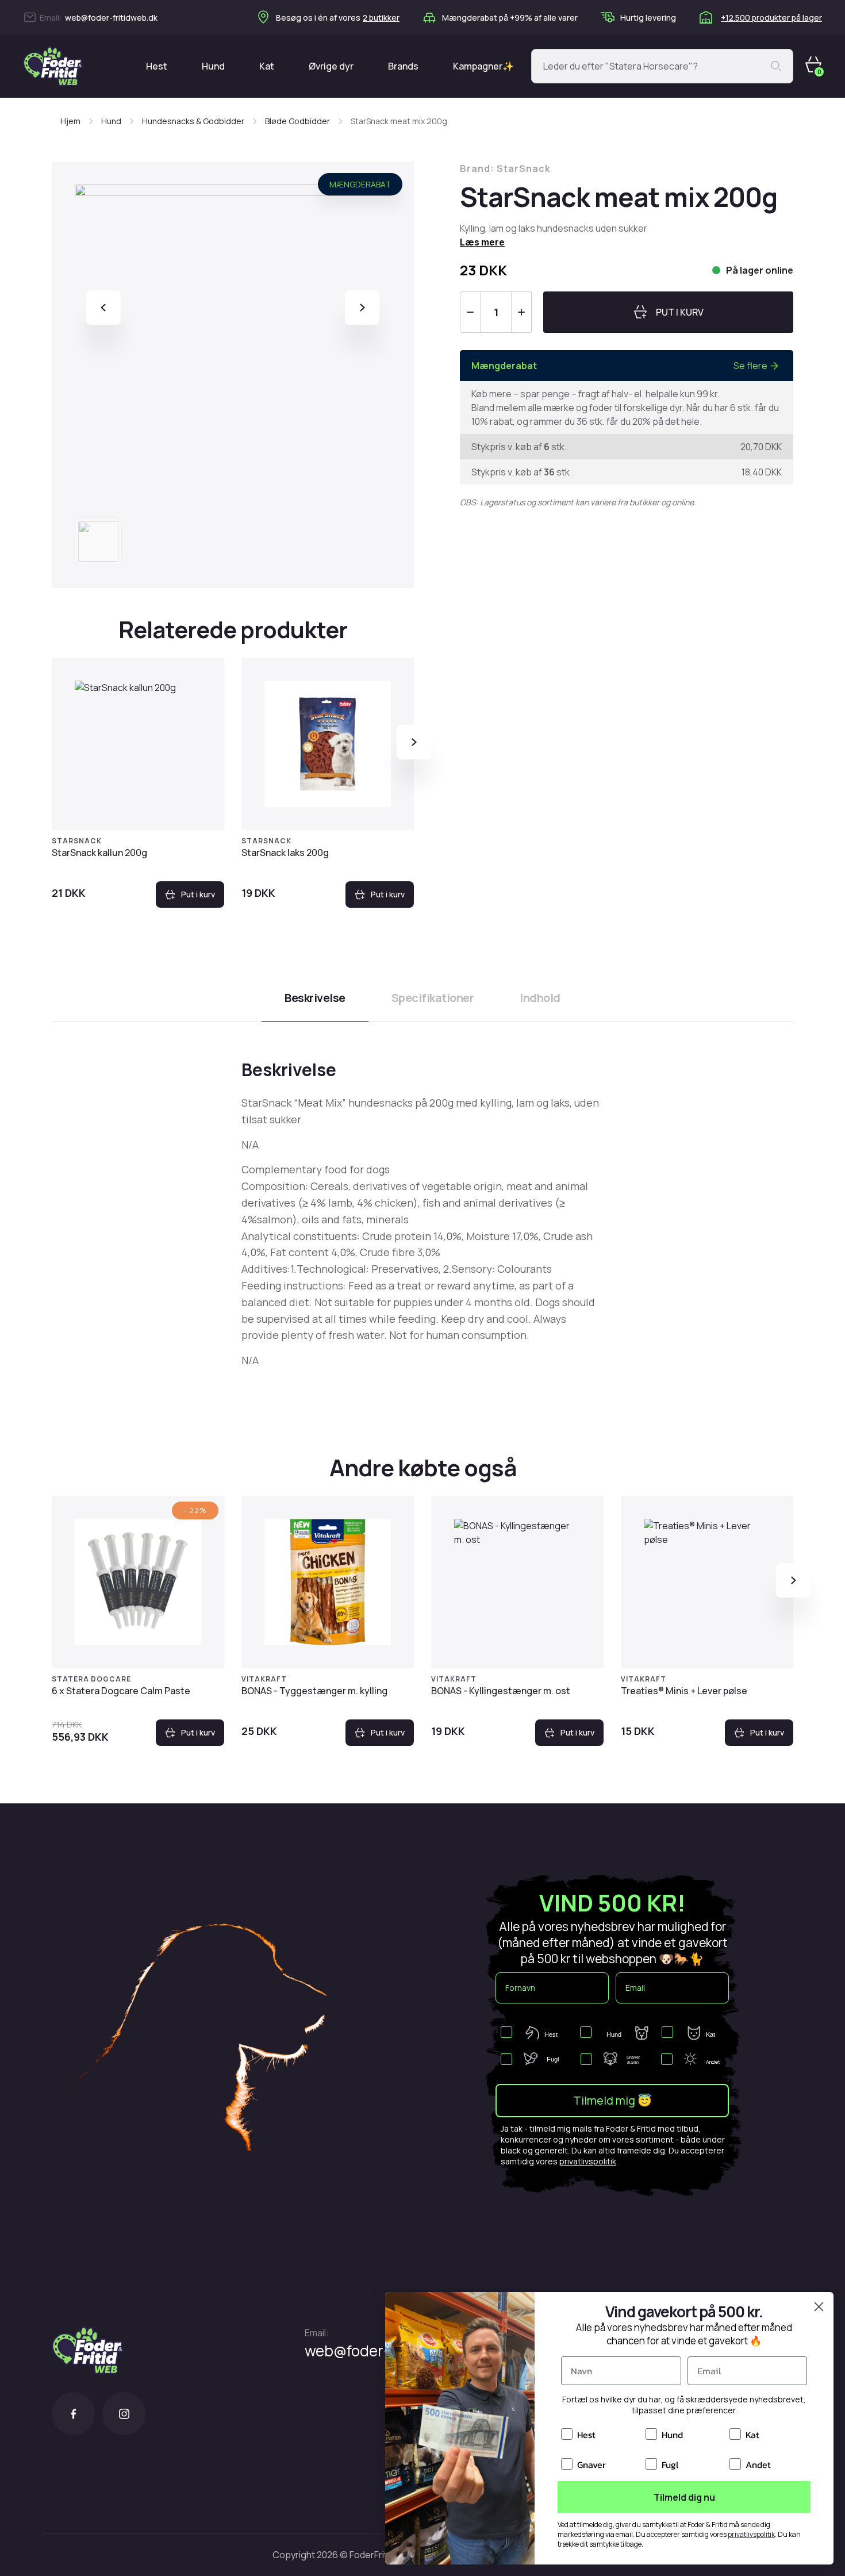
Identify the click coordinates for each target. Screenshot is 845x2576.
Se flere (750, 366)
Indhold (540, 998)
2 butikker (381, 18)
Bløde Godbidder (297, 121)
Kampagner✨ (483, 66)
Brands (403, 66)
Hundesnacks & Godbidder (193, 121)
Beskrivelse (315, 998)
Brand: (505, 168)
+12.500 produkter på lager (771, 18)
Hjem (70, 121)
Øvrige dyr (331, 66)
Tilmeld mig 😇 (612, 2100)
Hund (213, 66)
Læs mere (482, 242)
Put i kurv (198, 894)
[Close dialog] (819, 2307)
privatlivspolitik (588, 2161)
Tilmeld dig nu (684, 2497)
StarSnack (77, 841)
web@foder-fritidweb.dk (111, 18)
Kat (267, 66)
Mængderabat (360, 184)
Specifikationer (433, 998)
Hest (157, 66)
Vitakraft (264, 1679)
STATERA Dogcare (91, 1679)
